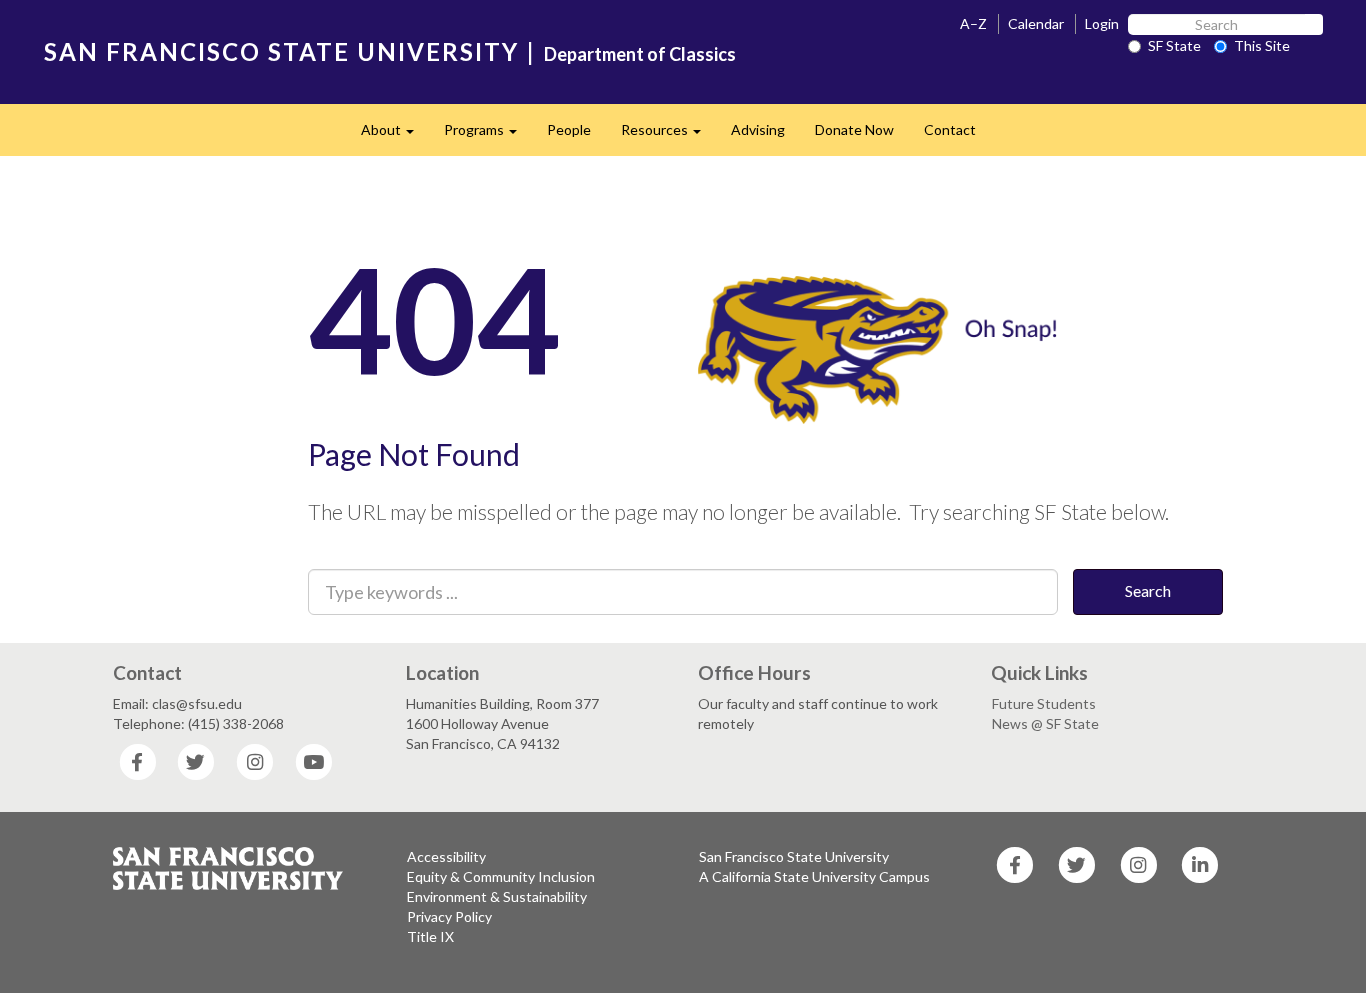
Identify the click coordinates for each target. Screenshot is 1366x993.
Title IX (430, 936)
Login (1102, 23)
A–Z (973, 23)
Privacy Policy (449, 916)
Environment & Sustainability (497, 896)
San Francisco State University (794, 856)
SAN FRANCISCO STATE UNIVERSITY (281, 51)
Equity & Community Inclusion (501, 876)
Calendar (1036, 23)
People (569, 129)
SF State (1174, 45)
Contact (950, 129)
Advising (758, 129)
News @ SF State (1045, 723)
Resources (668, 135)
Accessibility (446, 856)
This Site (1262, 45)
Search (1148, 590)
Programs (488, 135)
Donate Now (854, 129)
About (395, 135)
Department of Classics (640, 54)
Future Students (1044, 703)
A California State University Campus (814, 876)
